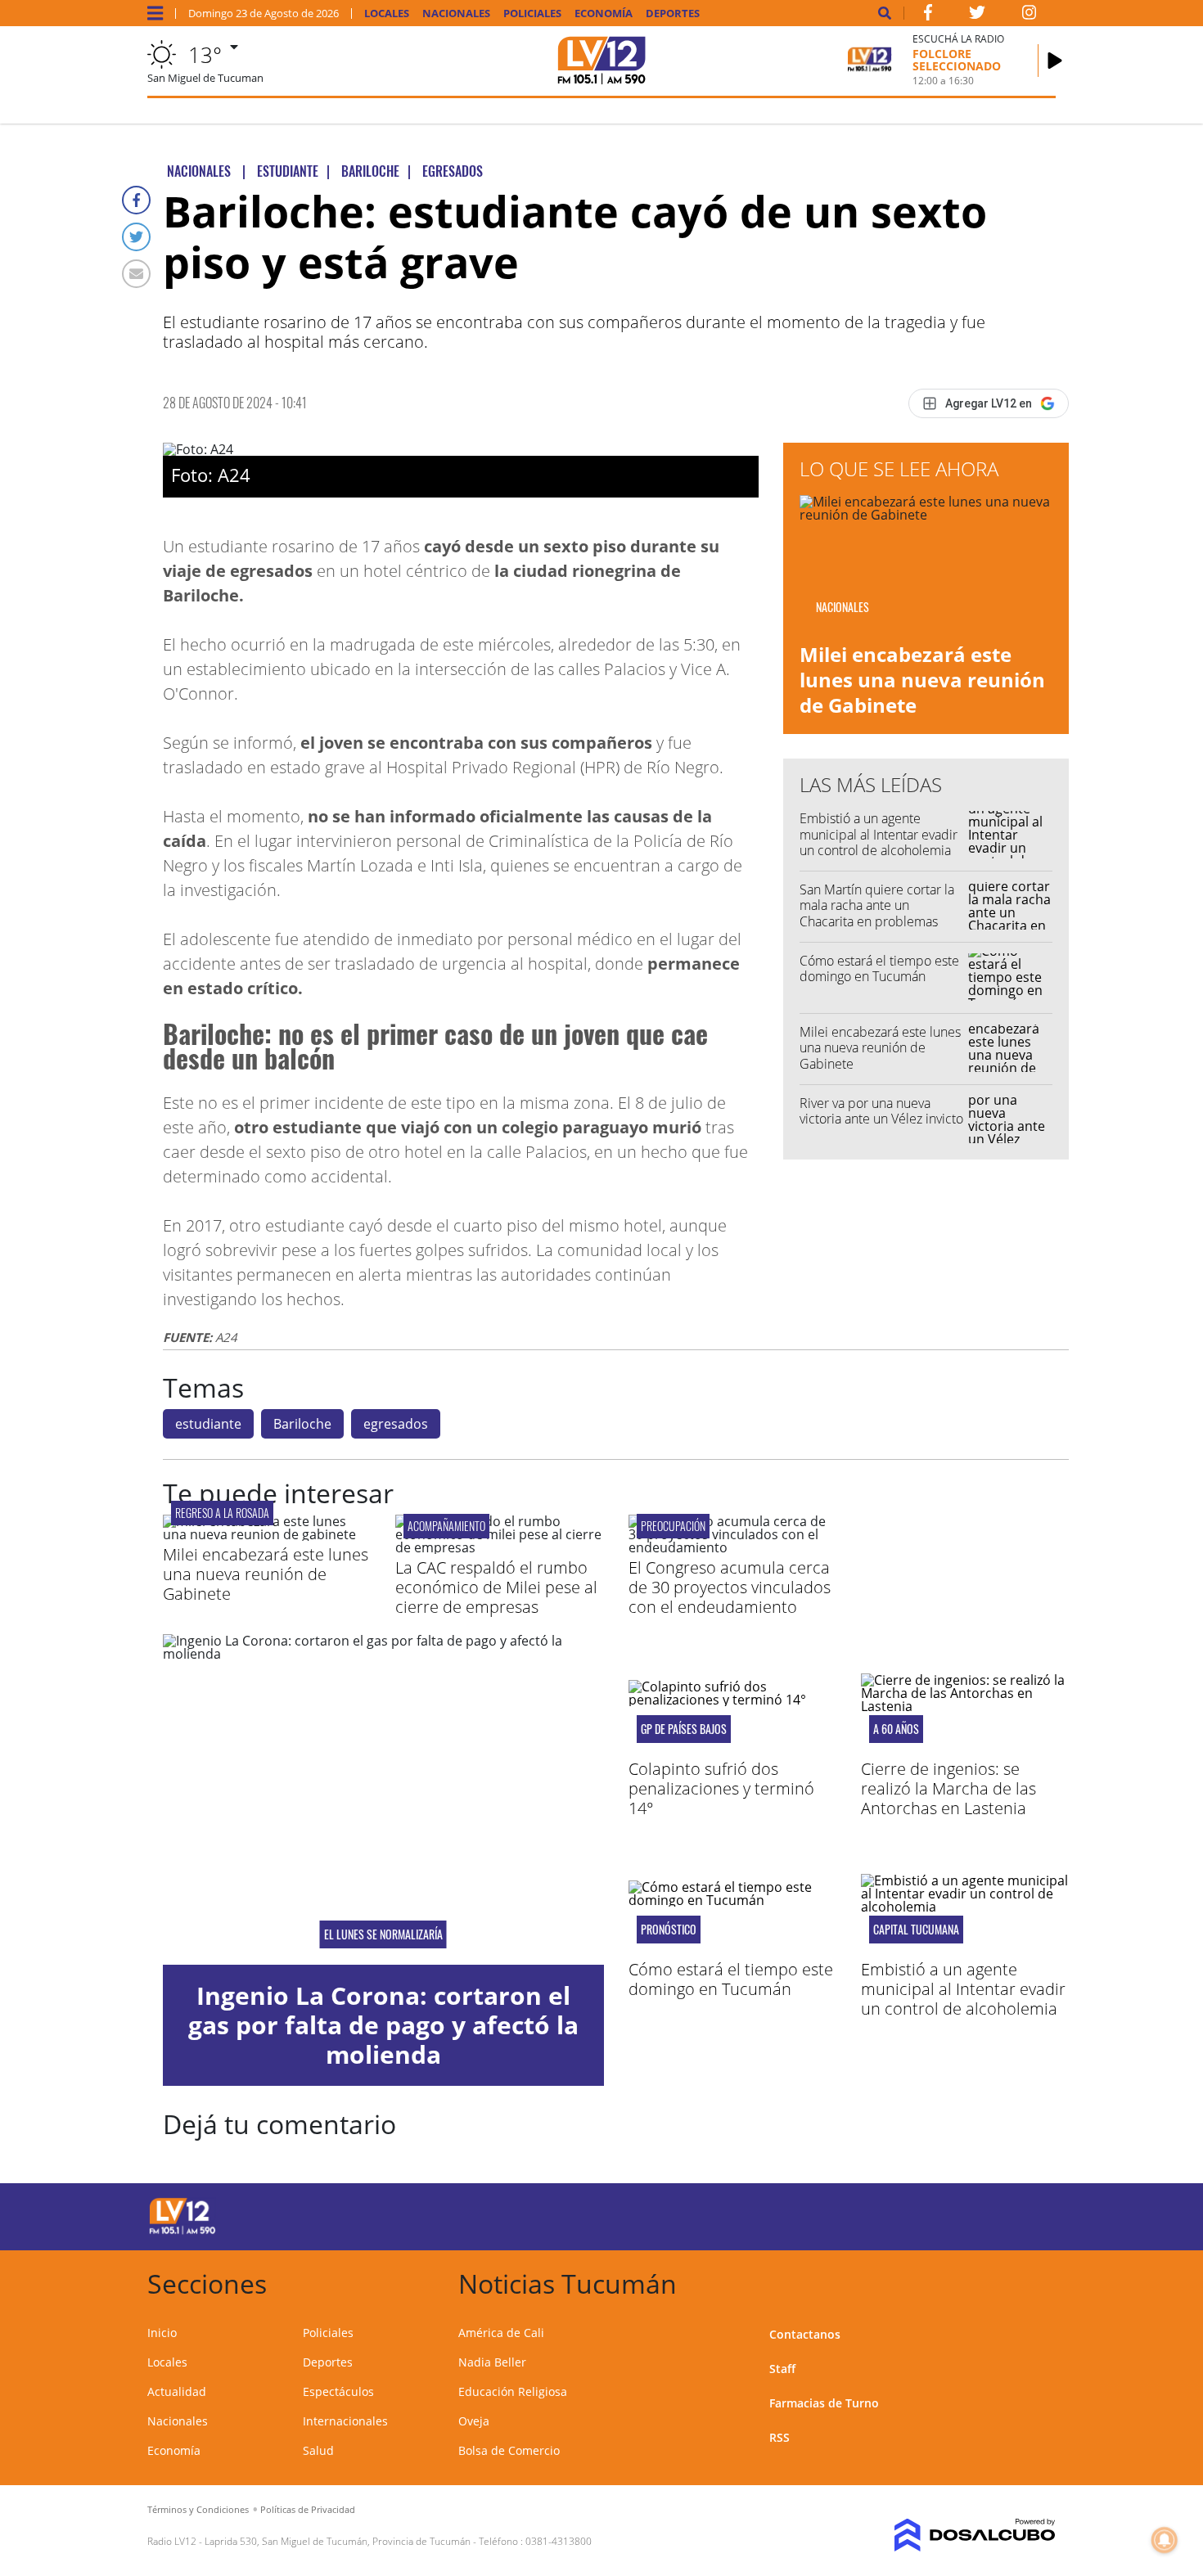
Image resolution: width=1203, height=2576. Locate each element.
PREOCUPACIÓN (673, 1526)
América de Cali (501, 2333)
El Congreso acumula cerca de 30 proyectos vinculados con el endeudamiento (730, 1587)
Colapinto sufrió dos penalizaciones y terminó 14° (721, 1788)
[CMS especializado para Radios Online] (951, 2535)
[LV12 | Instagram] (1030, 16)
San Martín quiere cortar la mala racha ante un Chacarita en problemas (877, 905)
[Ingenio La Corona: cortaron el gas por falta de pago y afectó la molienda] (383, 1799)
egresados (396, 1424)
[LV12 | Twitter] (977, 16)
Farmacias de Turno (824, 2403)
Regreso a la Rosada (222, 1513)
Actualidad (177, 2391)
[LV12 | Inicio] (1037, 2281)
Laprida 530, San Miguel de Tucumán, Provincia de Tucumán (338, 2541)
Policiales (532, 14)
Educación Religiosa (513, 2391)
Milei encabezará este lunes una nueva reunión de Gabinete (922, 680)
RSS (779, 2437)
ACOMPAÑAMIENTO (446, 1526)
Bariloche (302, 1424)
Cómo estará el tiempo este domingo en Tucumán (879, 968)
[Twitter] (136, 237)
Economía (604, 14)
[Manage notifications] (1165, 2540)
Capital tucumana (916, 1930)
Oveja (474, 2421)
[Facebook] (136, 200)
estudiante (208, 1424)
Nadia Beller (492, 2362)
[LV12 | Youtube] (941, 2214)
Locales (387, 14)
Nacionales (456, 14)
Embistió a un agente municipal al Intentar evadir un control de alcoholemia (879, 834)
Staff (782, 2369)
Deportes (673, 14)
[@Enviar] (136, 274)
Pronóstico (669, 1930)
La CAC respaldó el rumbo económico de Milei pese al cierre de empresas (496, 1587)
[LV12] (182, 2231)
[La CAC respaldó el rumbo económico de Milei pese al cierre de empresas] (499, 1547)
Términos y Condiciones (198, 2509)
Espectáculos (338, 2391)
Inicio (162, 2333)
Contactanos (805, 2334)
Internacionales (345, 2421)
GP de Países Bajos (684, 1729)
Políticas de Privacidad (308, 2509)
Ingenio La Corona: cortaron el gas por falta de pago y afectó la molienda (383, 2025)
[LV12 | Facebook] (928, 16)
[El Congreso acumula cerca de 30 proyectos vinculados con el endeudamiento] (732, 1547)
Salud (318, 2450)
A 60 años (896, 1729)
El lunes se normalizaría (383, 1934)
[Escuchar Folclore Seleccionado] (1055, 61)
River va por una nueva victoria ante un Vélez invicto (881, 1111)
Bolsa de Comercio (509, 2450)
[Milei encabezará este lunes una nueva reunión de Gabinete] (267, 1534)
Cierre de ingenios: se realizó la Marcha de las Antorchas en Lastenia (948, 1788)
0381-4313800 (559, 2541)
